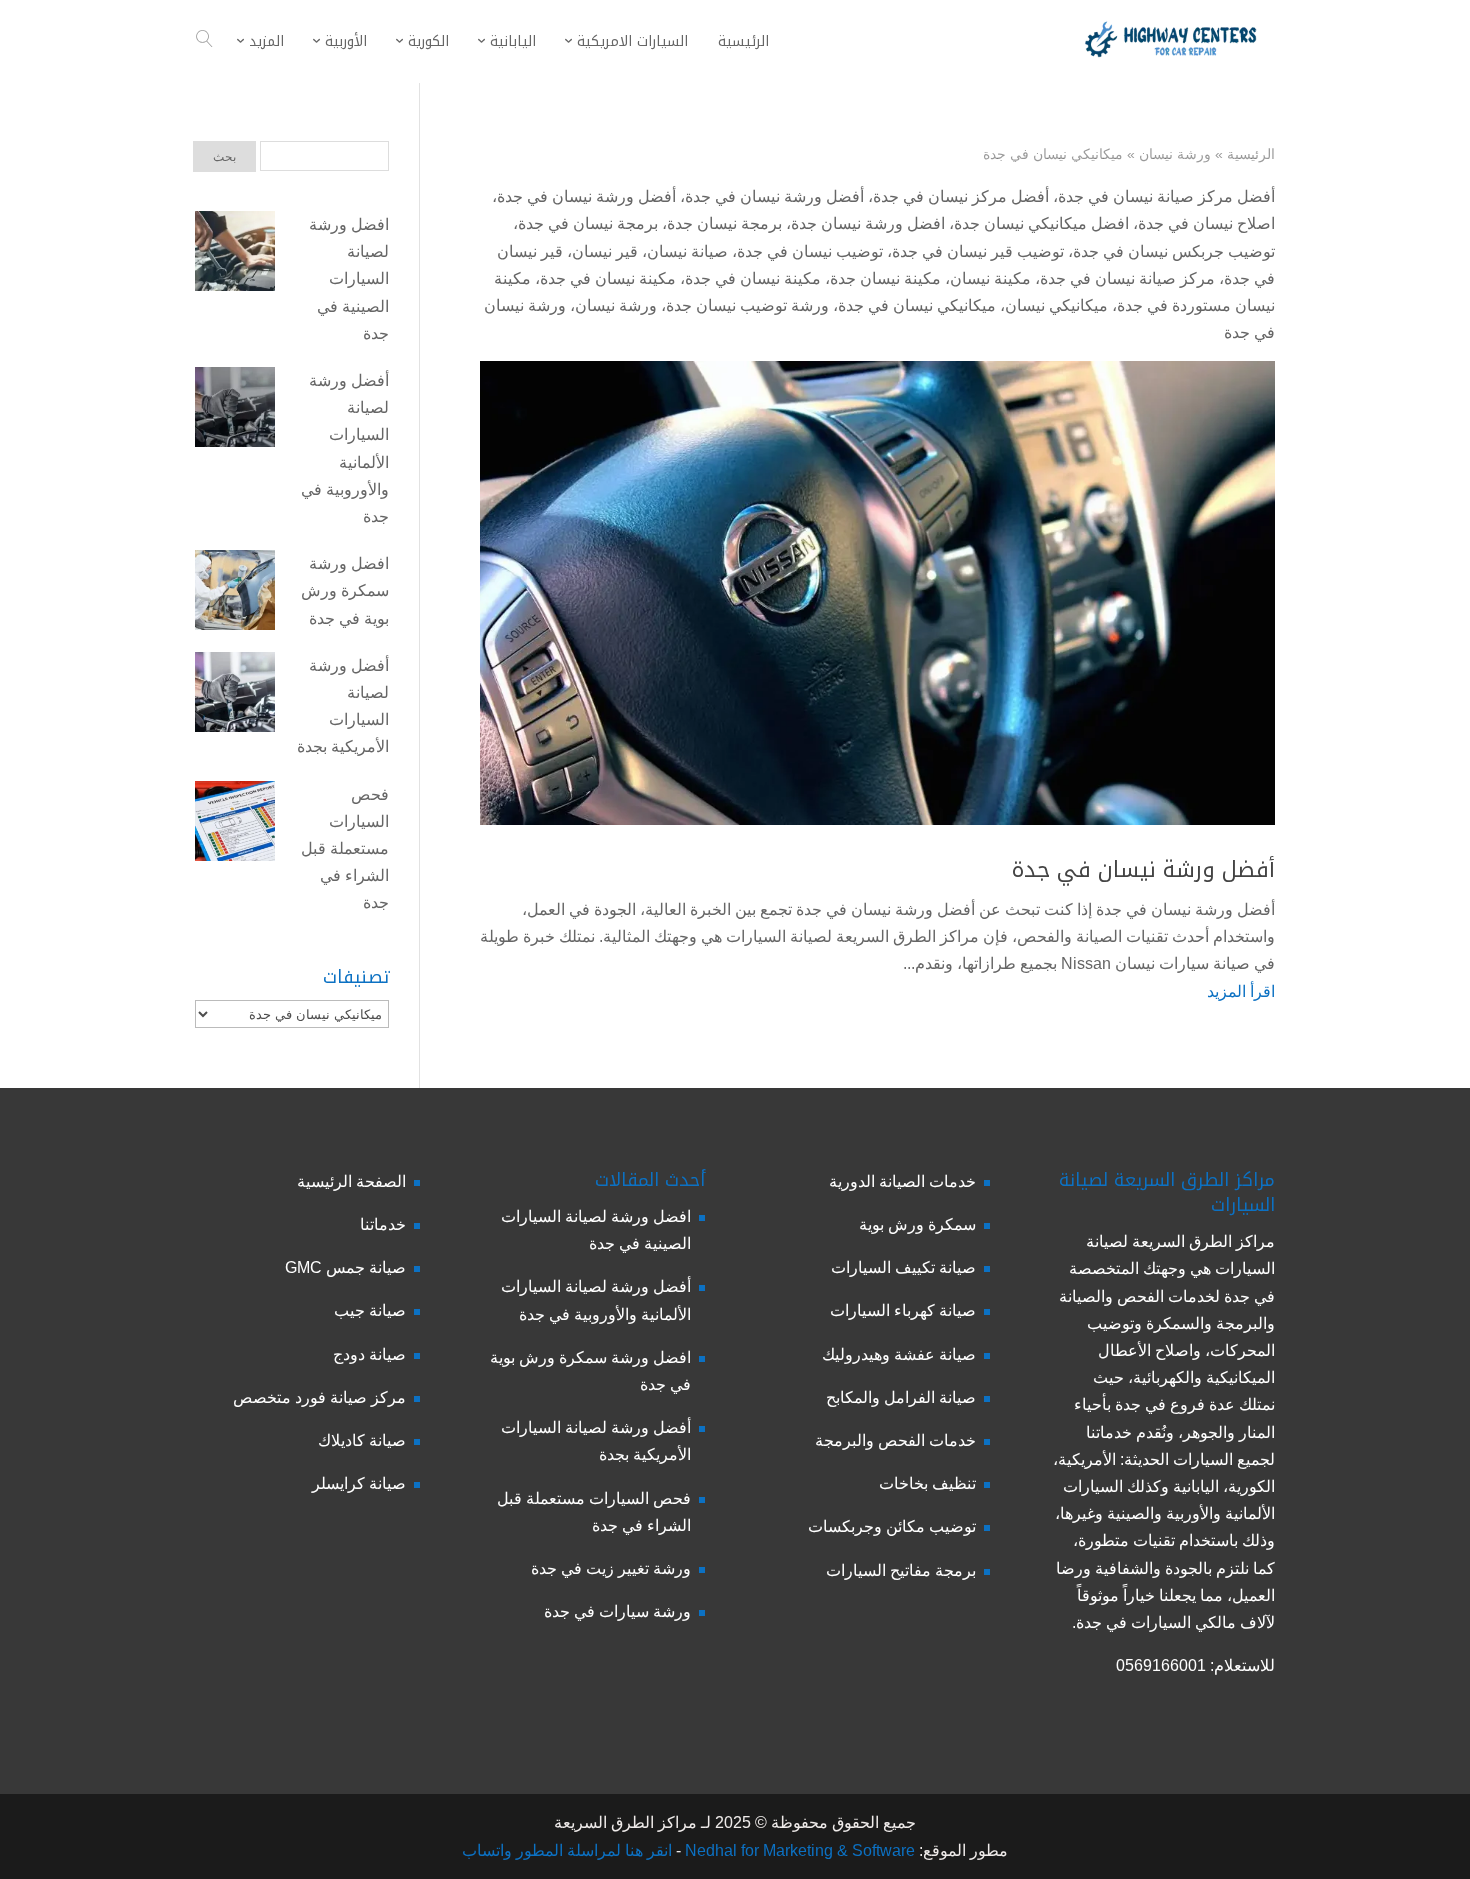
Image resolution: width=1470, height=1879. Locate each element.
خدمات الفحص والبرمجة (895, 1440)
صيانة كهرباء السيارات (903, 1310)
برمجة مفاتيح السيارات (901, 1570)
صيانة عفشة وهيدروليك (899, 1354)
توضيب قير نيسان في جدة (978, 251)
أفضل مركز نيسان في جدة (961, 196)
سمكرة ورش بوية (917, 1224)
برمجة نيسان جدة (724, 223)
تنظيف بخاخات (927, 1483)
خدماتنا (383, 1224)
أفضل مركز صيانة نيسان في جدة (1166, 196)
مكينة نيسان (990, 278)
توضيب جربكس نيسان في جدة (1174, 251)
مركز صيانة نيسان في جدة (1127, 278)
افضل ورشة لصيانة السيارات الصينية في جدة (349, 279)
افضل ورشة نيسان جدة (868, 223)
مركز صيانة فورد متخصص (319, 1397)
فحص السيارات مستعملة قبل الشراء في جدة (345, 849)
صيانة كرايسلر (359, 1483)
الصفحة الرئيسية (351, 1181)
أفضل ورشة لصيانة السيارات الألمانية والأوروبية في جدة (345, 448)
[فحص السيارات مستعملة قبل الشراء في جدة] (235, 825)
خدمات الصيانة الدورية (902, 1181)
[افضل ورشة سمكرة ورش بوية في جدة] (235, 594)
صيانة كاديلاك (362, 1440)
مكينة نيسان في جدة (753, 278)
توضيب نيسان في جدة (810, 251)
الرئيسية (1251, 154)
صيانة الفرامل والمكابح (901, 1397)
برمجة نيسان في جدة (588, 223)
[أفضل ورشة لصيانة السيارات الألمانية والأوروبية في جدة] (235, 411)
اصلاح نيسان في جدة (1206, 223)
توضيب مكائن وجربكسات (892, 1526)
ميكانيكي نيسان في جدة (917, 305)
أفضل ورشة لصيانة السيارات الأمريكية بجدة (343, 706)
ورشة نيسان (1175, 154)
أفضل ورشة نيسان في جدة (774, 196)
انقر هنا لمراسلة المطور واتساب (567, 1850)
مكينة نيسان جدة (885, 278)
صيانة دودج (369, 1354)
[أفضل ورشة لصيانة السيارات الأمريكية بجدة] (235, 696)
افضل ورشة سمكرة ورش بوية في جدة (345, 590)
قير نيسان (605, 251)
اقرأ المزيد (1241, 991)
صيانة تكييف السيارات (903, 1267)
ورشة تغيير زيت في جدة (611, 1568)
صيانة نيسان (687, 251)
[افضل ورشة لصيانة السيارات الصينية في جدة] (235, 255)
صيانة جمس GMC (345, 1267)
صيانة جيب (370, 1310)
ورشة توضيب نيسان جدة (747, 305)
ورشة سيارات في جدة (617, 1611)
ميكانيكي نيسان (1056, 305)
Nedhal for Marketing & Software (798, 1850)
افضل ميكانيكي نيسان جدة (1041, 223)
